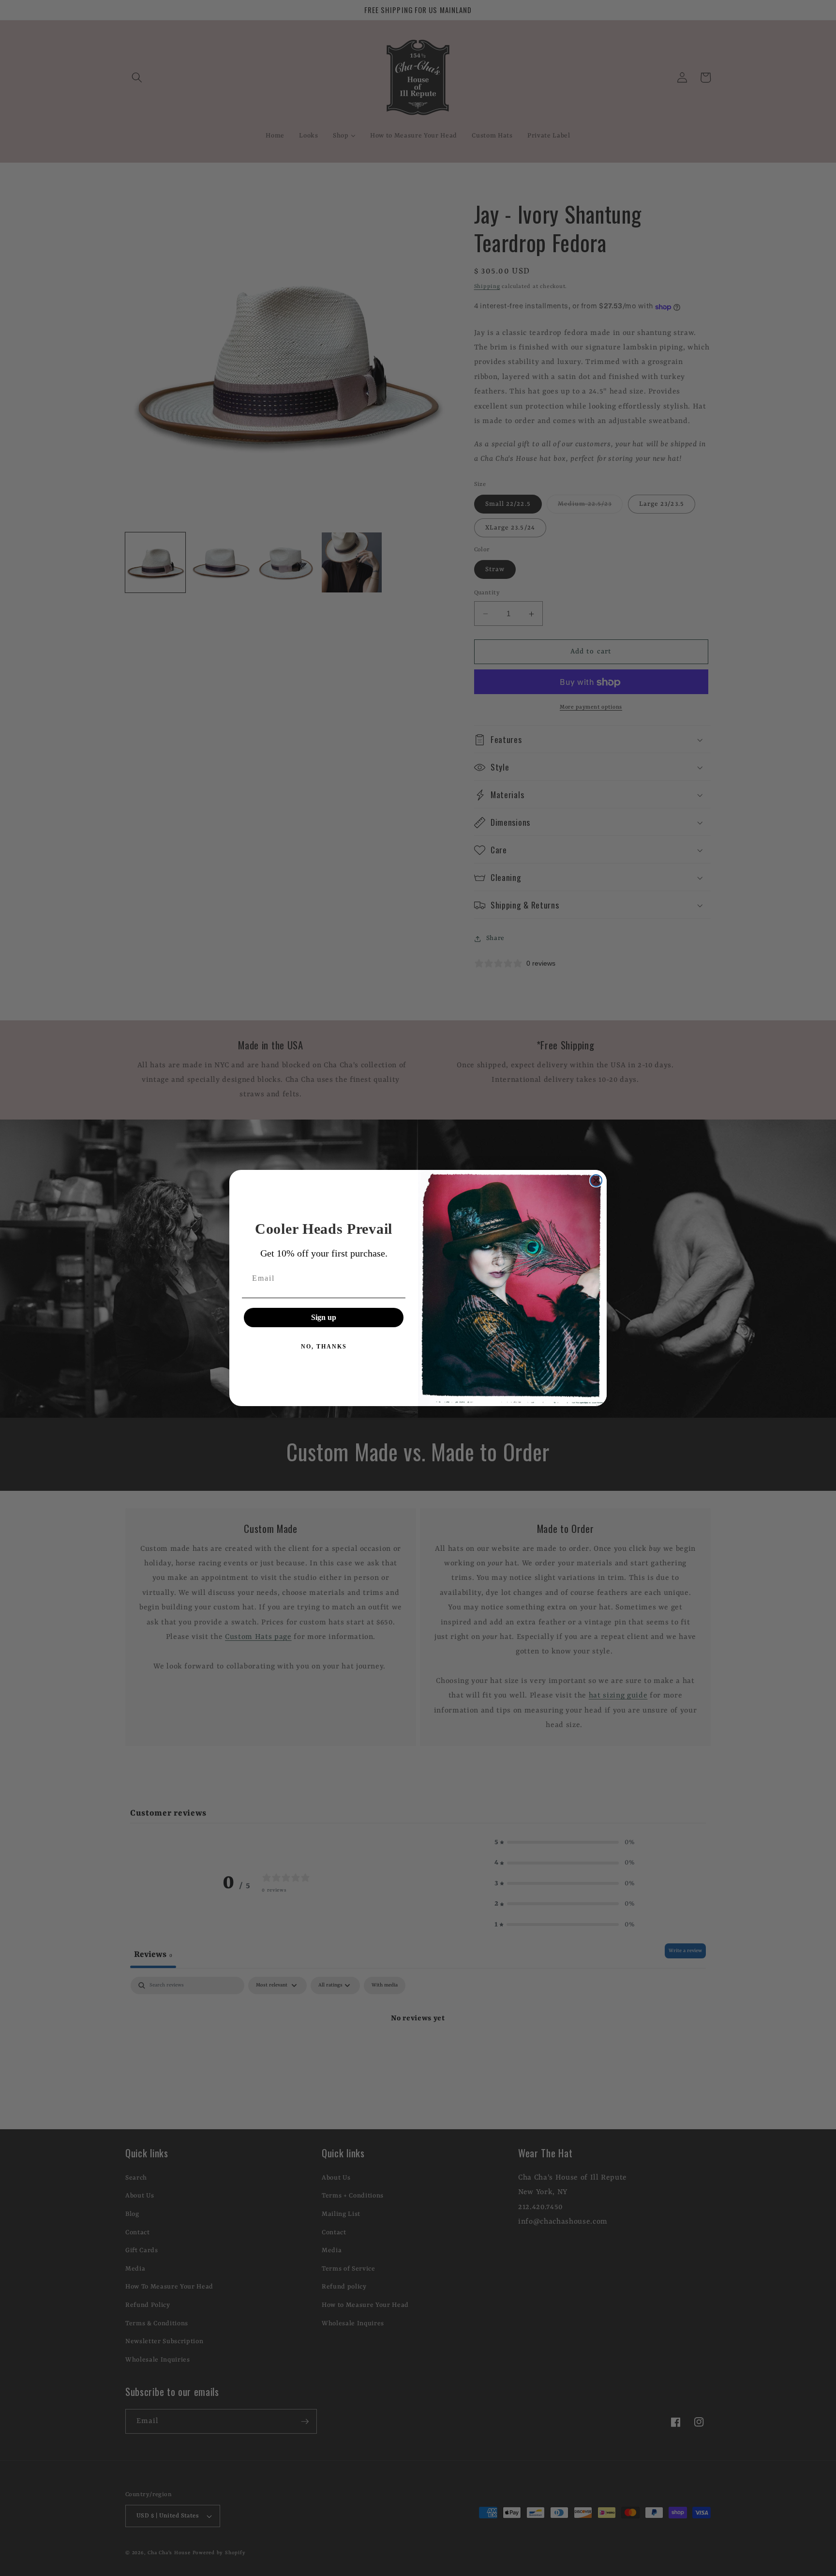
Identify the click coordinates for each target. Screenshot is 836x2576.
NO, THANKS (324, 1347)
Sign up (324, 1317)
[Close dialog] (596, 1181)
